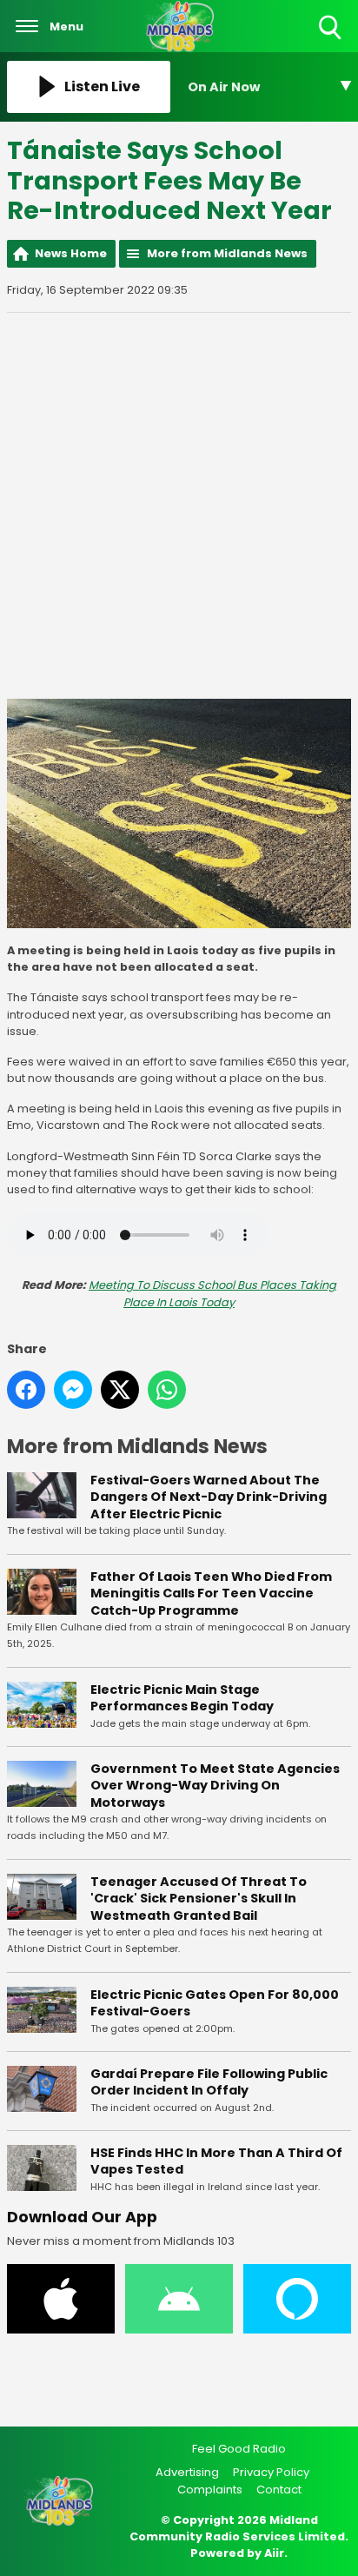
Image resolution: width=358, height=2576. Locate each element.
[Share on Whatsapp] (167, 1390)
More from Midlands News (227, 253)
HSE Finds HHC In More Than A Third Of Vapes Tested (216, 2161)
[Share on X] (120, 1390)
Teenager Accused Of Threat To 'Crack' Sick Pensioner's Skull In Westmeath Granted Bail (199, 1899)
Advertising (187, 2472)
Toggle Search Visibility (331, 40)
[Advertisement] (179, 506)
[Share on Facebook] (26, 1390)
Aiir (274, 2553)
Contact (279, 2490)
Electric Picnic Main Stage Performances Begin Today (182, 1698)
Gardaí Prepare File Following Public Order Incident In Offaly (209, 2082)
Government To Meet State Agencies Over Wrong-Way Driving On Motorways (215, 1786)
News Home (71, 253)
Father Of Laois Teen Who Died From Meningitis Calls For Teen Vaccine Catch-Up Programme (211, 1593)
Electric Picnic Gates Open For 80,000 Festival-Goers (215, 2003)
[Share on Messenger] (73, 1390)
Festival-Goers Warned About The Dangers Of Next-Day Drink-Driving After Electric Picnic (209, 1497)
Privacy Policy (271, 2472)
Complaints (210, 2490)
